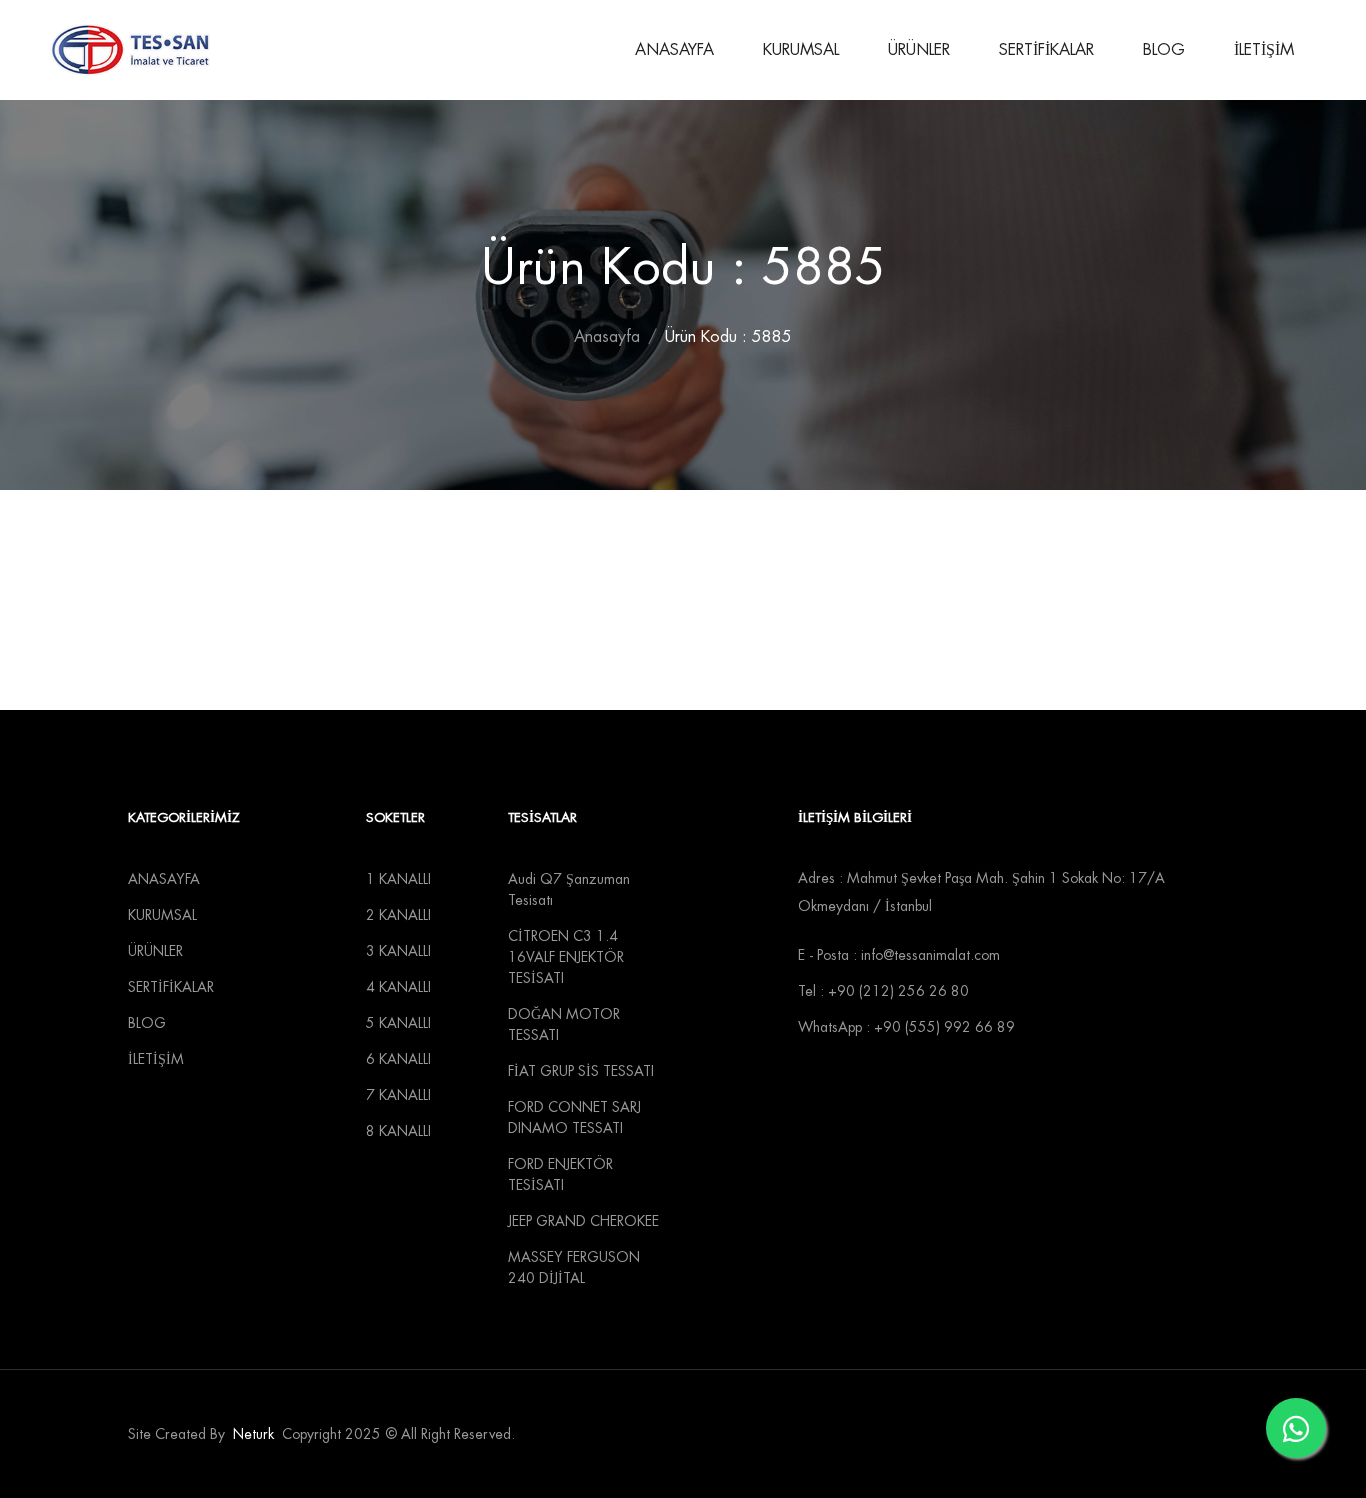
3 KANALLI (398, 951)
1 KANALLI (398, 879)
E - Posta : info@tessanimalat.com (899, 955)
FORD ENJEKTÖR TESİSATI (560, 1174)
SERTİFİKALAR (1046, 50)
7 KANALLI (398, 1095)
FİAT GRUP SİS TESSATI (581, 1071)
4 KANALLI (398, 987)
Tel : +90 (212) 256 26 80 (883, 991)
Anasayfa (607, 337)
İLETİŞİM (1264, 50)
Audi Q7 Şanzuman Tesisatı (569, 889)
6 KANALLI (398, 1059)
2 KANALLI (398, 915)
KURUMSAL (801, 50)
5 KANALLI (398, 1023)
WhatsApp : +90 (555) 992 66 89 (906, 1027)
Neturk (253, 1434)
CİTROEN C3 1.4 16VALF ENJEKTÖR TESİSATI (566, 957)
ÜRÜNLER (919, 50)
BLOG (1164, 50)
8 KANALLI (398, 1131)
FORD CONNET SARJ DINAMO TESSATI (574, 1117)
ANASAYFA (674, 50)
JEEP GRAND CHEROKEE (583, 1221)
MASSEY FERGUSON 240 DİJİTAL (574, 1267)
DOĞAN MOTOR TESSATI (564, 1024)
